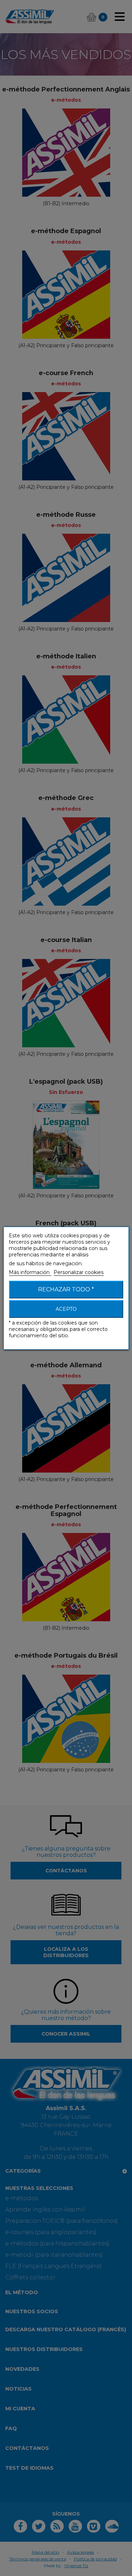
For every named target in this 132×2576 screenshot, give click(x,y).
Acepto (66, 1309)
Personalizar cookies (78, 1272)
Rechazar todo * (66, 1289)
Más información (30, 1272)
